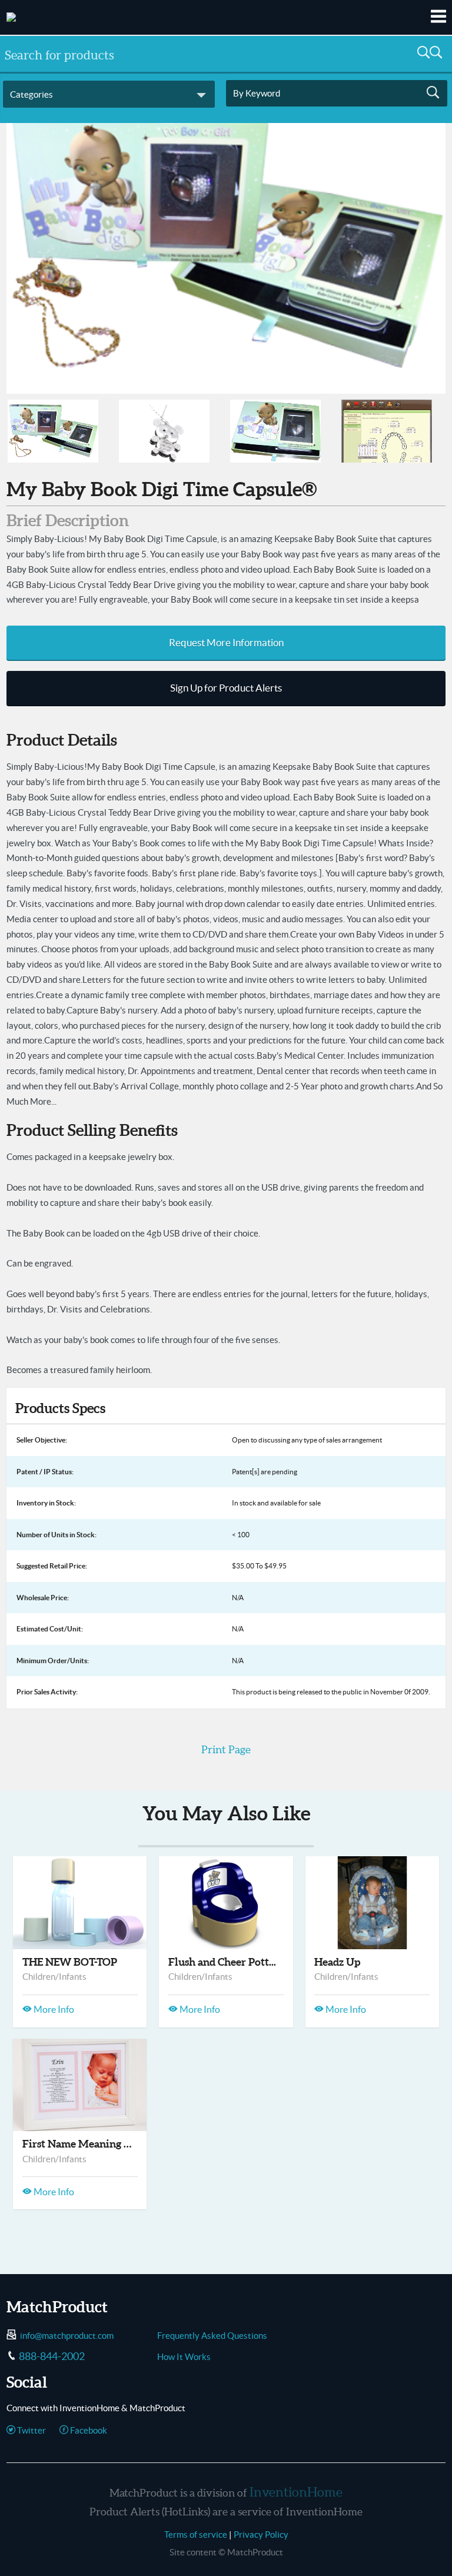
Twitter (31, 2430)
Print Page (226, 1749)
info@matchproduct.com (67, 2336)
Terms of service (196, 2535)
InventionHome (296, 2492)
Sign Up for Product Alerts (226, 688)
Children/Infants (54, 1977)
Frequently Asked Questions (212, 2336)
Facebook (88, 2430)
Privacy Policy (261, 2535)
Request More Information (226, 643)
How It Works (184, 2357)
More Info (53, 2009)
